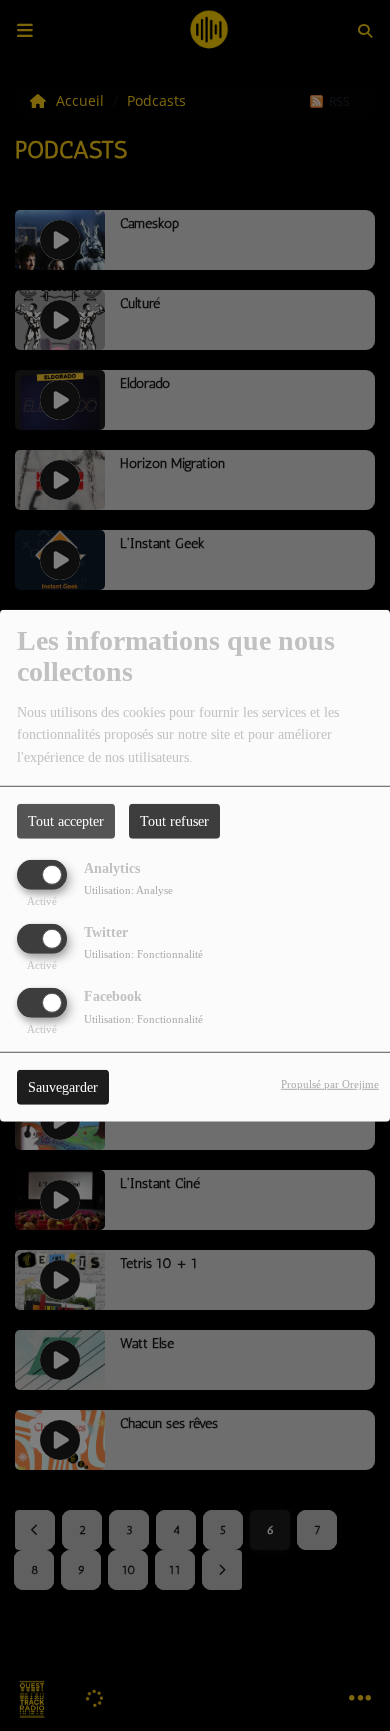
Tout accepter (66, 820)
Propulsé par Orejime (330, 1084)
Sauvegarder (63, 1087)
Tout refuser (174, 820)
